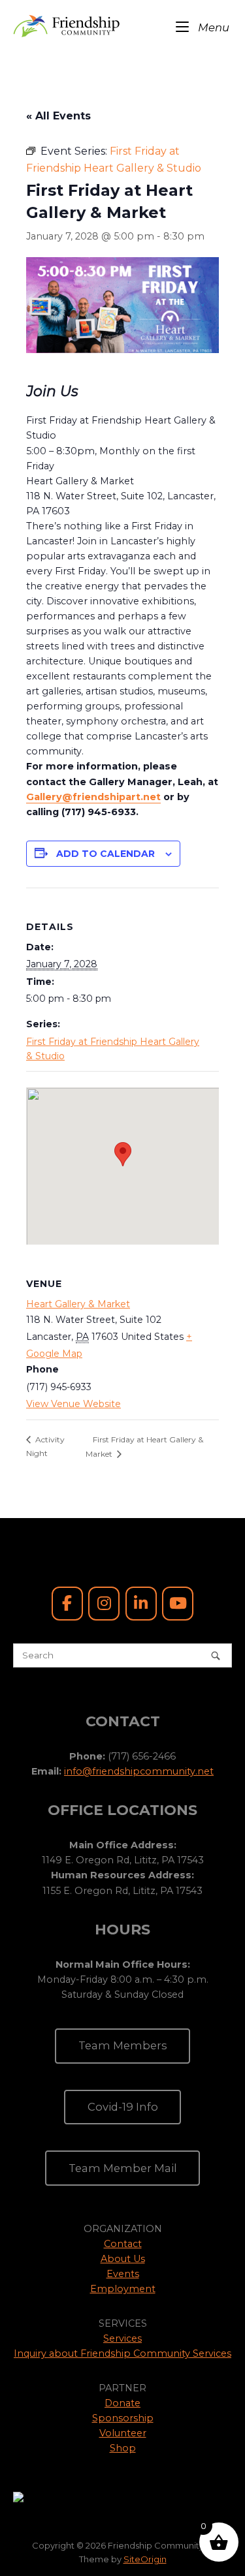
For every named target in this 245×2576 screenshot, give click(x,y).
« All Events (58, 116)
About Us (123, 2259)
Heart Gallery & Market (78, 1304)
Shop (123, 2448)
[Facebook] (67, 1604)
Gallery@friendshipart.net (93, 797)
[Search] (216, 1655)
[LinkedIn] (141, 1604)
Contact (123, 2244)
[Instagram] (104, 1604)
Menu (212, 27)
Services (122, 2338)
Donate (122, 2403)
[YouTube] (178, 1604)
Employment (123, 2289)
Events (123, 2274)
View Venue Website (73, 1404)
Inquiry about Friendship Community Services (122, 2353)
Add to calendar (106, 854)
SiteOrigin (145, 2559)
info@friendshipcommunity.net (139, 1771)
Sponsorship (123, 2418)
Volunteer (123, 2433)
